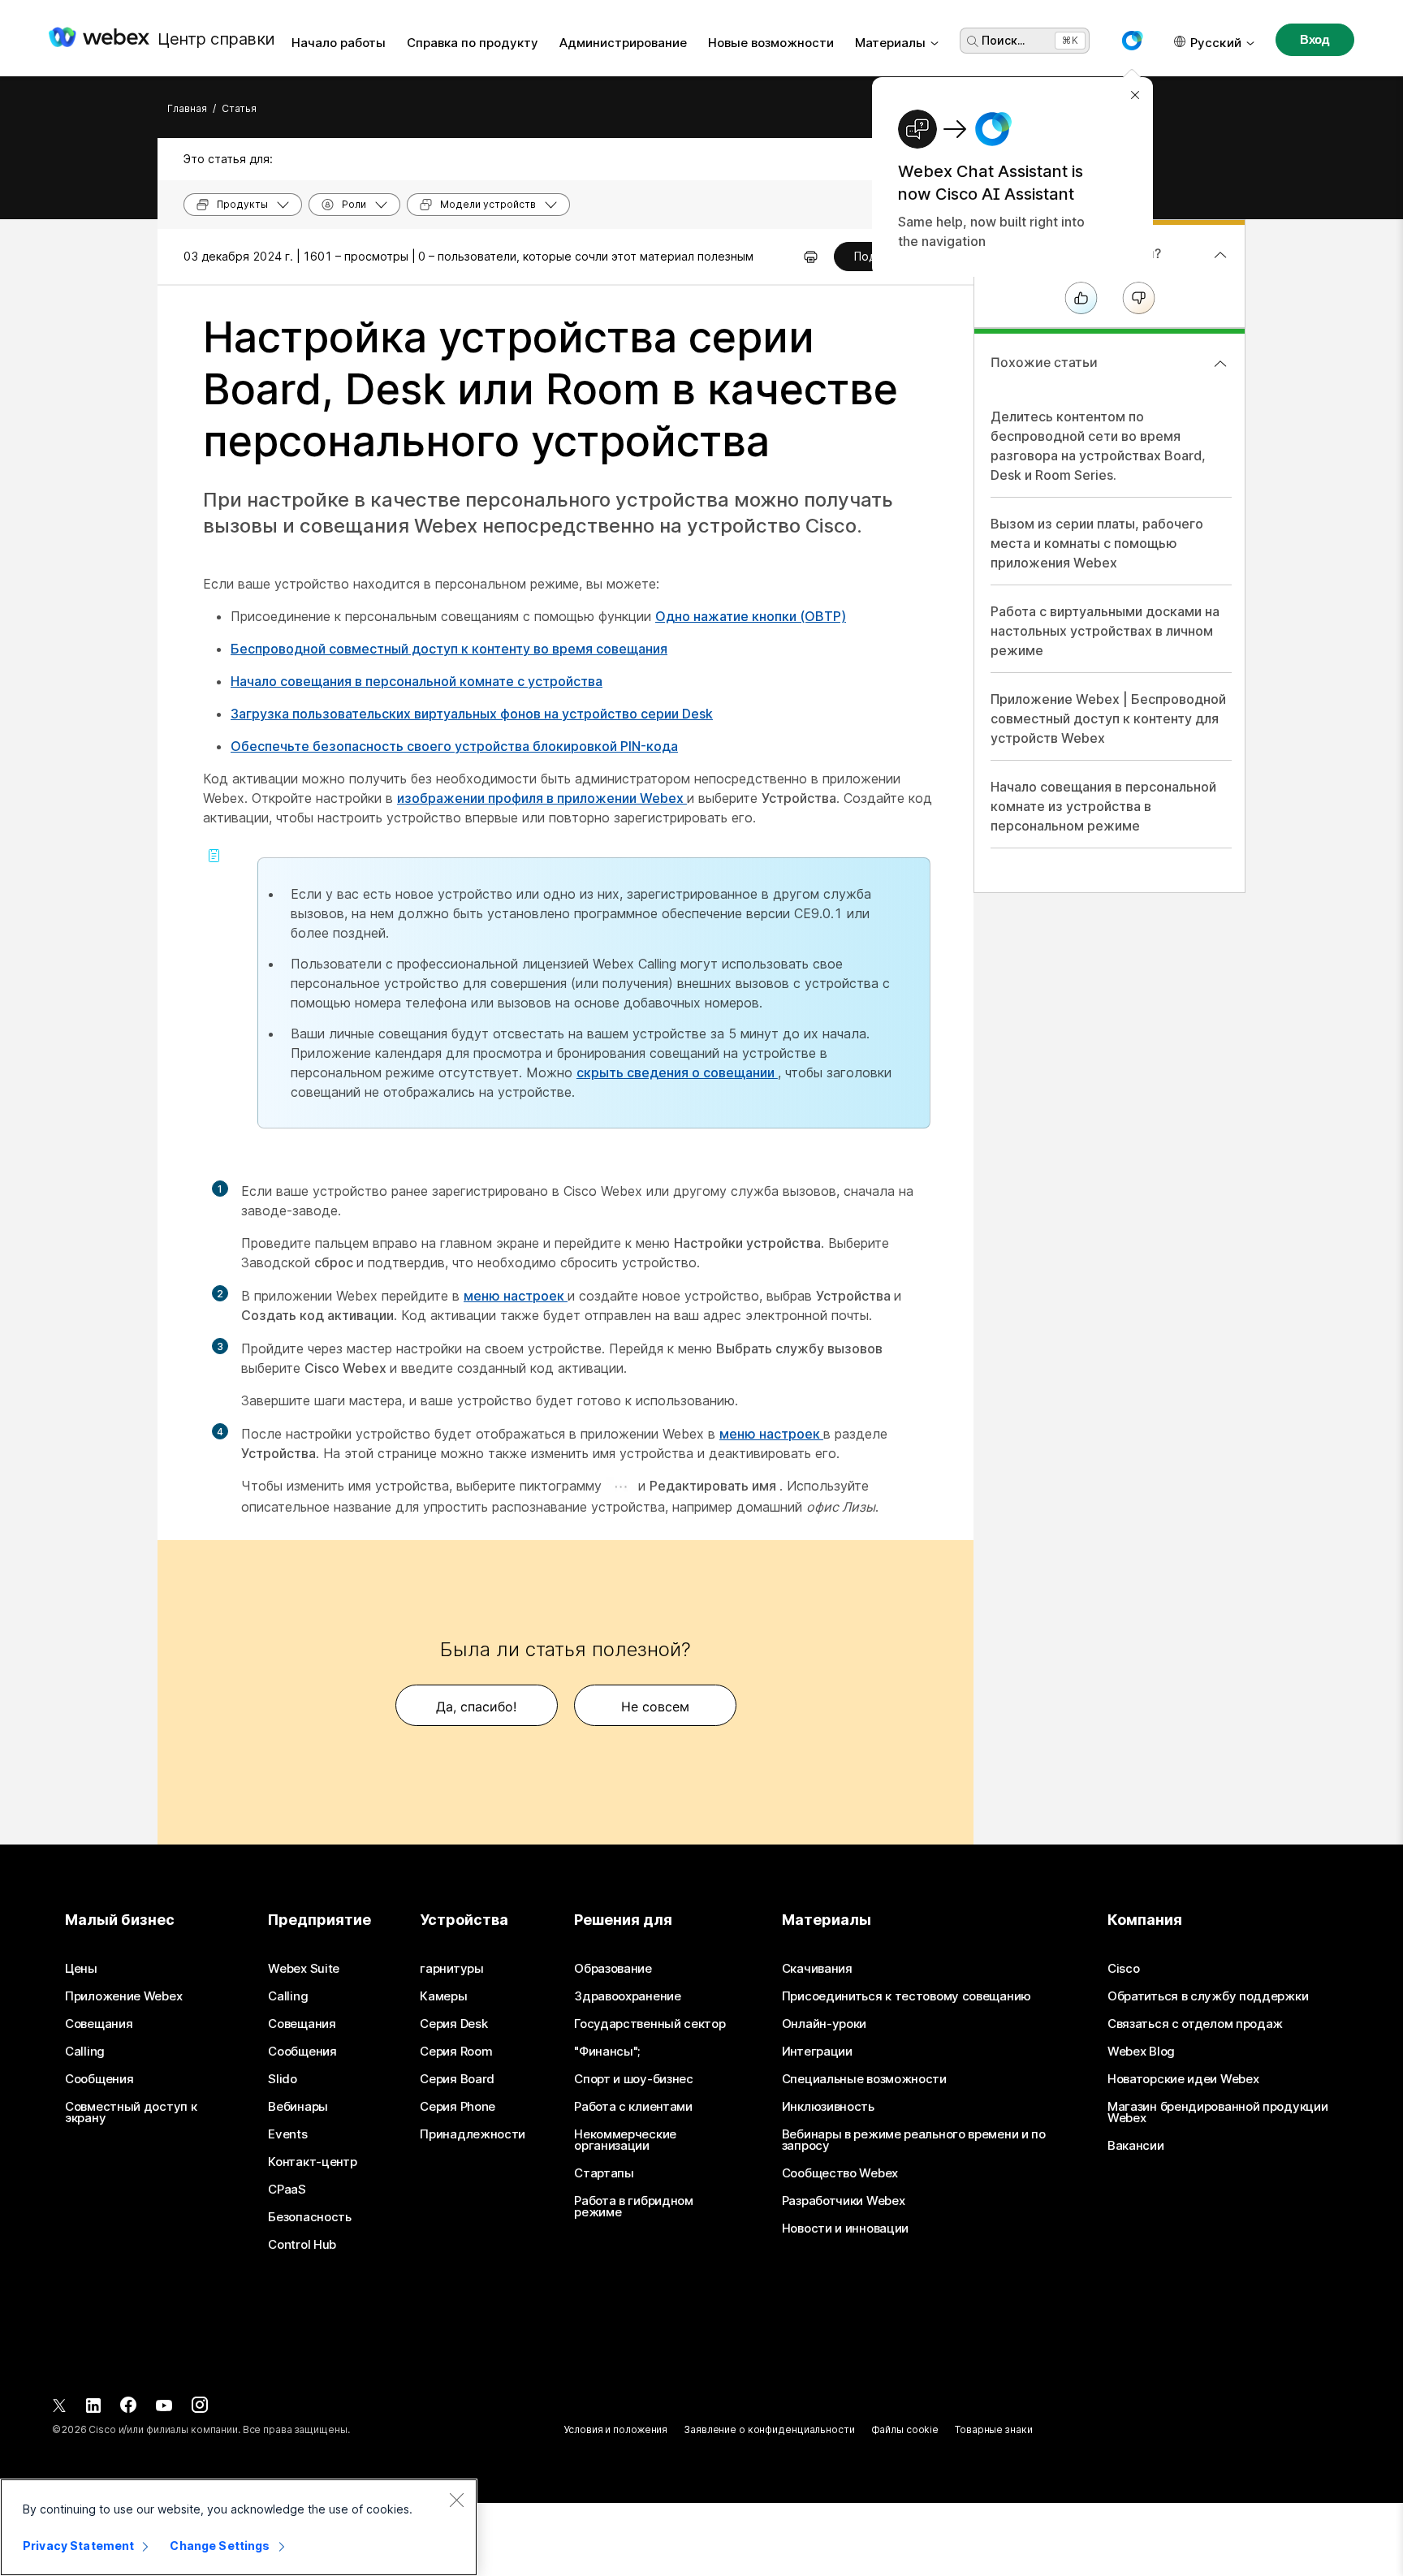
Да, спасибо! (476, 1707)
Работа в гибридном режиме (634, 2207)
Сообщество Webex (840, 2173)
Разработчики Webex (844, 2201)
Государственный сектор (650, 2024)
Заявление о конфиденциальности (769, 2429)
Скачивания (817, 1969)
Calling (85, 2052)
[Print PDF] (811, 257)
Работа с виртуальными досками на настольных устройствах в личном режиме (1105, 631)
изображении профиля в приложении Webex (542, 798)
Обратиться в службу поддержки (1208, 1996)
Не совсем (655, 1707)
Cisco (1124, 1969)
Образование (613, 1969)
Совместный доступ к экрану (131, 2112)
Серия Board (457, 2079)
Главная (187, 108)
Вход (1315, 39)
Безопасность (309, 2217)
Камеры (443, 1996)
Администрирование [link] (623, 43)
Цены (81, 1969)
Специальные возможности (864, 2079)
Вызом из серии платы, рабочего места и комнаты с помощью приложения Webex (1097, 543)
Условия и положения (615, 2429)
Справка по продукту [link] (473, 43)
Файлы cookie (905, 2429)
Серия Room (456, 2052)
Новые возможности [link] (771, 43)
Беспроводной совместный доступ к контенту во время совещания (449, 649)
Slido (283, 2079)
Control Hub (302, 2245)
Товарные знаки (993, 2429)
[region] (239, 2527)
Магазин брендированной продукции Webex (1217, 2112)
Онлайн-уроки (824, 2024)
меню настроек (516, 1296)
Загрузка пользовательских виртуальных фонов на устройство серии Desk (472, 714)
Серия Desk (453, 2024)
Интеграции (817, 2052)
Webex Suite (304, 1969)
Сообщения (99, 2079)
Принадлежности (473, 2134)
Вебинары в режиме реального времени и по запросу (914, 2140)
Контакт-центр (312, 2162)
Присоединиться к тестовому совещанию (907, 1996)
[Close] (456, 2500)
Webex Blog (1141, 2052)
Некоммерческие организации (625, 2140)
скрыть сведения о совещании (677, 1072)
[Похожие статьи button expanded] (1220, 364)
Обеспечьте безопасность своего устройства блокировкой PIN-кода (454, 746)
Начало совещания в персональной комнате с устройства (417, 681)
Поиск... (1003, 40)
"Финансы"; (607, 2052)
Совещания (99, 2024)
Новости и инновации (845, 2229)
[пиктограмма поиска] (973, 41)
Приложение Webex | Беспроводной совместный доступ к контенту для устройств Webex (1108, 718)
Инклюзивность (828, 2107)
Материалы (890, 43)
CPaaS (287, 2190)
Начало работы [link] (339, 43)
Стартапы (604, 2173)
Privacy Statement (78, 2546)
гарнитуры (451, 1969)
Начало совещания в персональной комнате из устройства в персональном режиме (1103, 806)
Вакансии (1136, 2146)
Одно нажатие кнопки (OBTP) (751, 616)
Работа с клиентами (633, 2107)
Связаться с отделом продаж (1195, 2024)
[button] (1132, 41)
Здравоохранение (628, 1996)
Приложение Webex (123, 1996)
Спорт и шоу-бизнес (634, 2079)
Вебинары (298, 2107)
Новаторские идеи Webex (1183, 2079)
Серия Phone (458, 2107)
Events (287, 2134)
